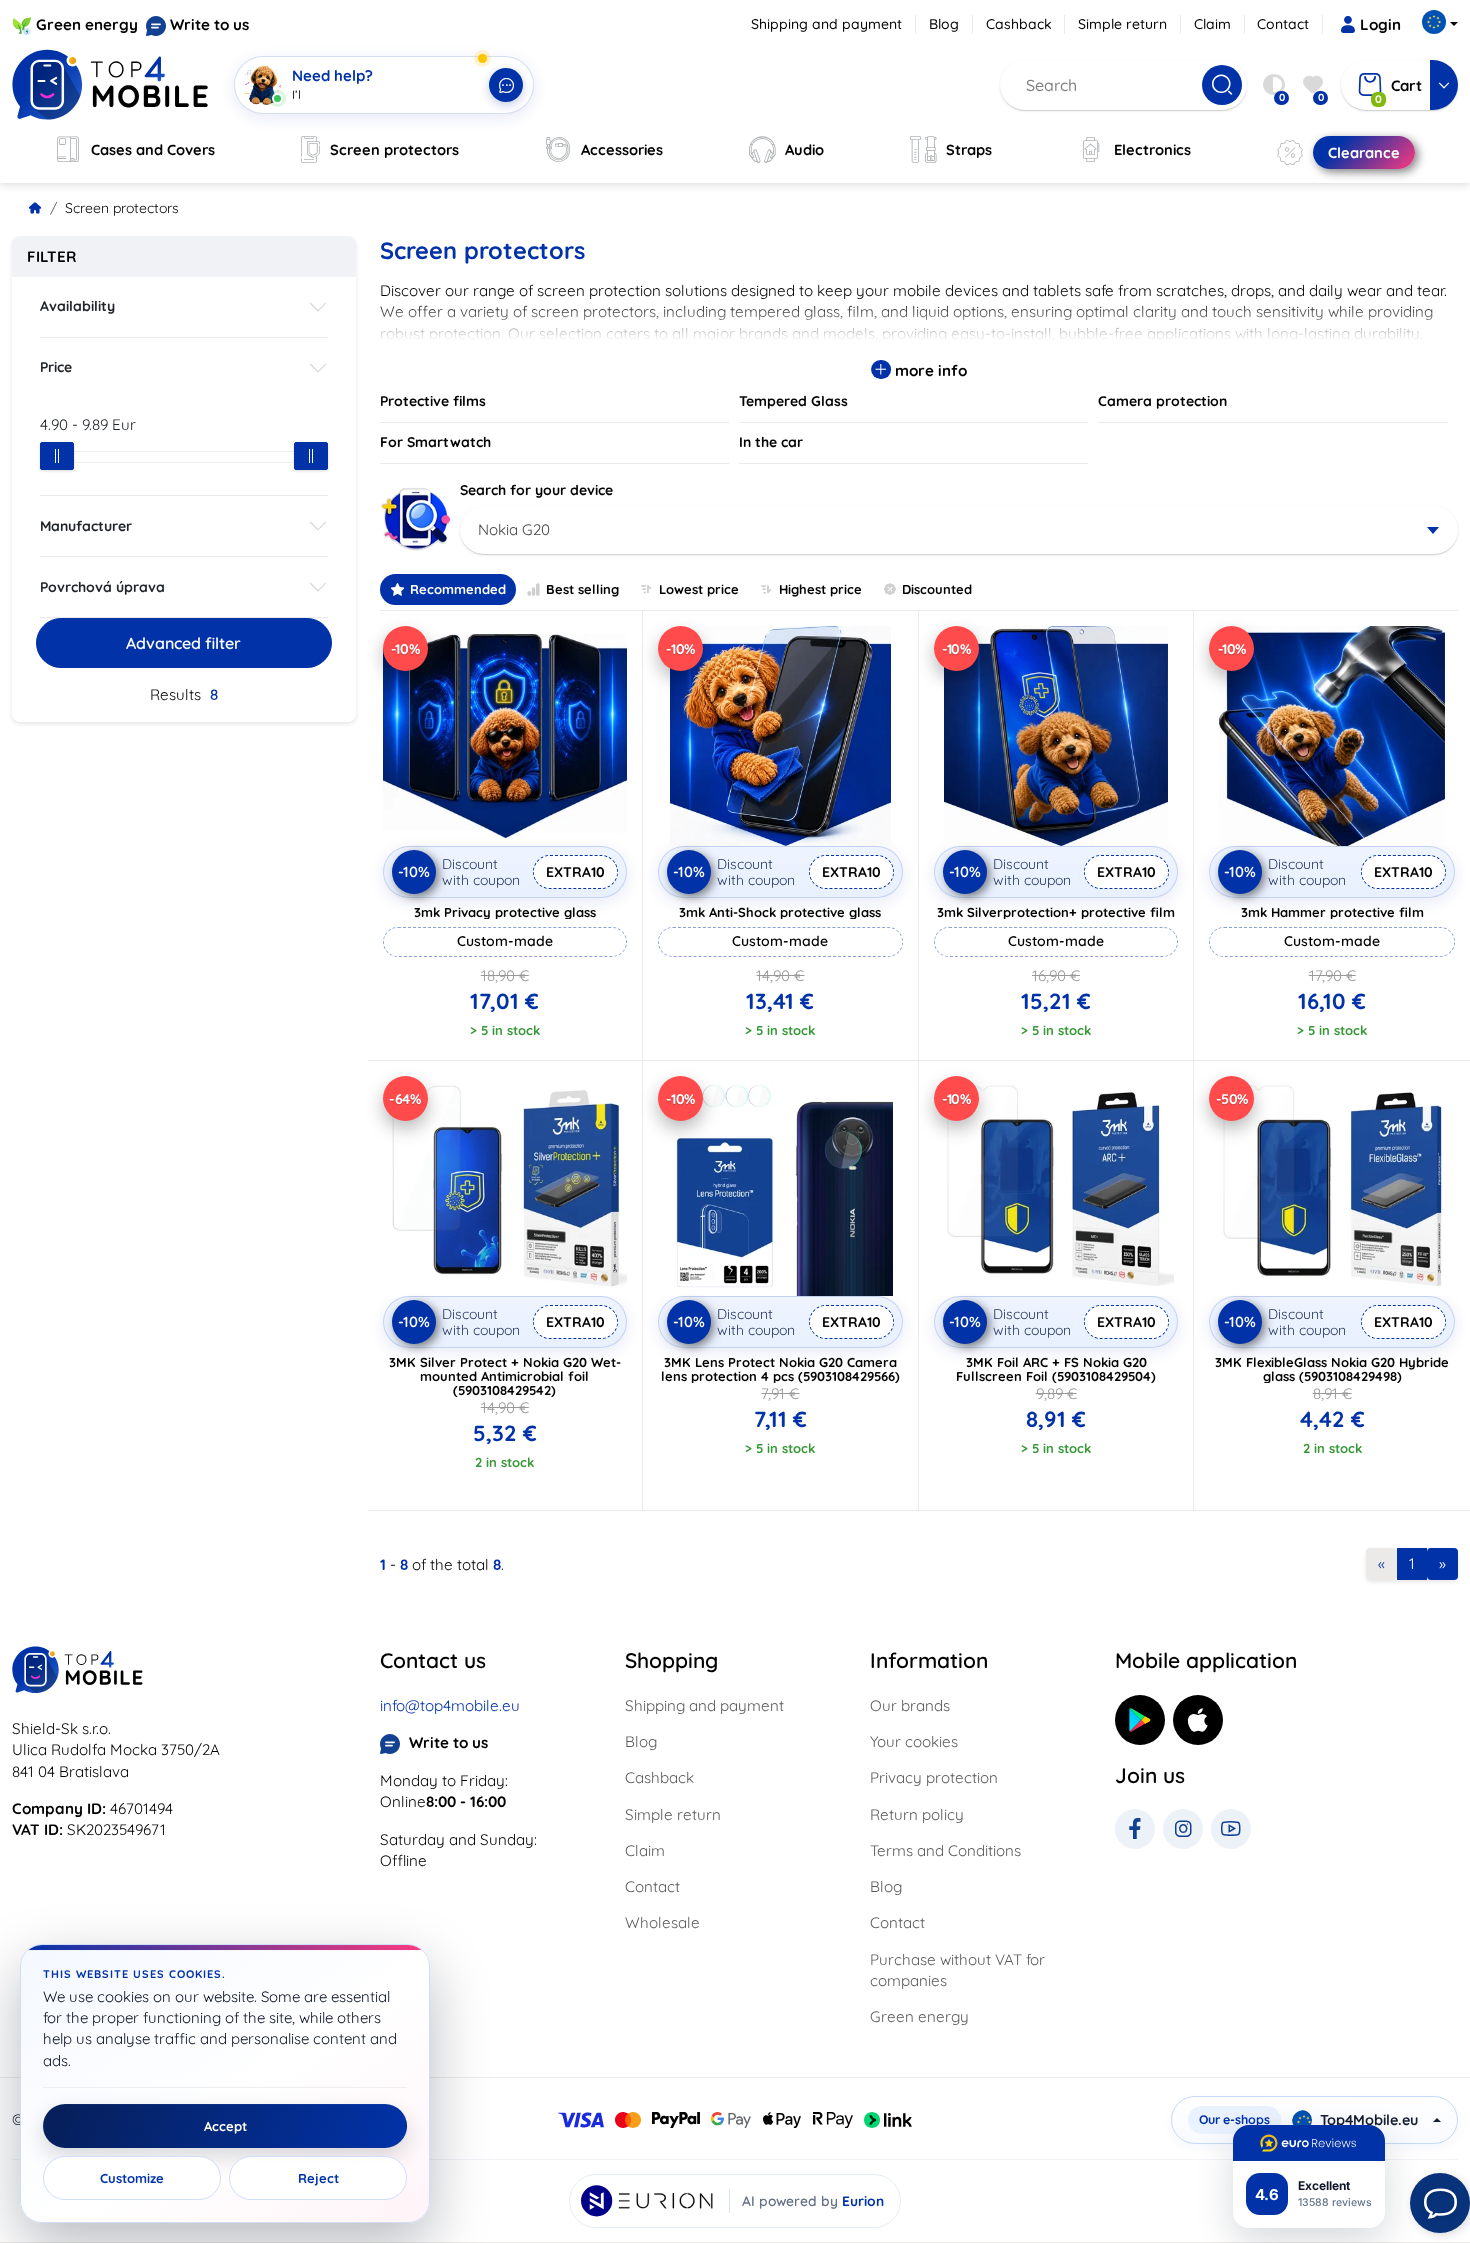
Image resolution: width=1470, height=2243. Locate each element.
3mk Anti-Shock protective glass (780, 912)
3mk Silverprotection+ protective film (1056, 912)
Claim (1212, 24)
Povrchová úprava (102, 587)
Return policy (917, 1814)
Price (56, 367)
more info (929, 370)
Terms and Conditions (945, 1850)
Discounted (937, 589)
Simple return (1122, 24)
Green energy (87, 24)
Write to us (209, 24)
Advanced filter (183, 643)
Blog (944, 24)
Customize (132, 2178)
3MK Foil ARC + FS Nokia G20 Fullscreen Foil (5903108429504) (1056, 1369)
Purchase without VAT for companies (957, 1970)
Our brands (910, 1705)
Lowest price (699, 589)
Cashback (1019, 24)
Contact (1283, 24)
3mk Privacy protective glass (505, 912)
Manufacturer (86, 526)
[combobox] (959, 530)
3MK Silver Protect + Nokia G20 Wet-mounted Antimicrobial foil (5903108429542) (505, 1376)
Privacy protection (934, 1777)
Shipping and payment (826, 24)
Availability (77, 306)
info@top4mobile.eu (450, 1705)
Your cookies (914, 1741)
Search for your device (536, 490)
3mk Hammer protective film (1332, 912)
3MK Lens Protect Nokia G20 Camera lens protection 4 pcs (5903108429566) (780, 1369)
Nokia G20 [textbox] (514, 529)
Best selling (582, 589)
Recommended (458, 589)
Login (1380, 24)
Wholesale (662, 1922)
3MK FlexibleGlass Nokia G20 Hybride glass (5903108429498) (1332, 1369)
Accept (225, 2126)
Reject (318, 2178)
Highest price (820, 589)
